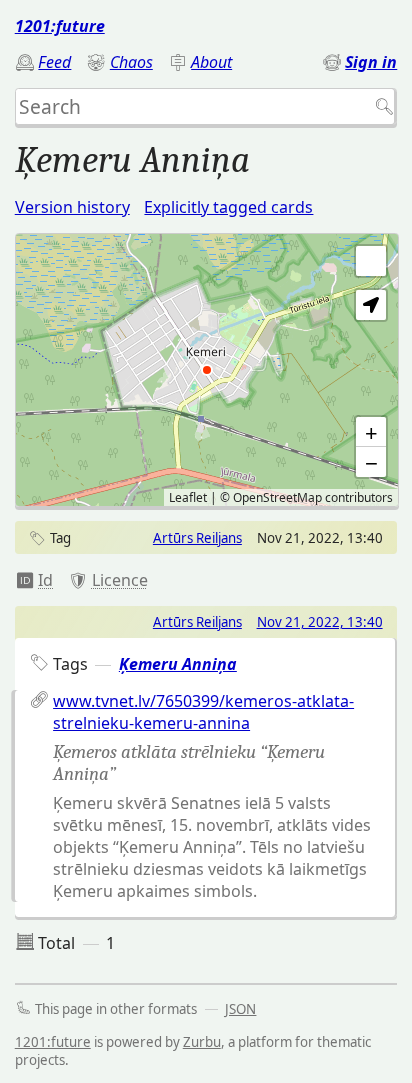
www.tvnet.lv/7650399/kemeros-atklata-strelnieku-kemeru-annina (203, 712)
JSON (240, 1009)
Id (45, 580)
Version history (72, 207)
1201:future (60, 26)
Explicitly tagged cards (228, 207)
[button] (371, 305)
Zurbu (202, 1042)
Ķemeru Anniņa (178, 664)
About (211, 62)
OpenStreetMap (277, 497)
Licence (120, 580)
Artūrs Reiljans (197, 538)
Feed (54, 62)
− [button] (371, 462)
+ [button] (371, 432)
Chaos (131, 62)
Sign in (371, 62)
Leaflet (188, 497)
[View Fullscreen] (371, 261)
